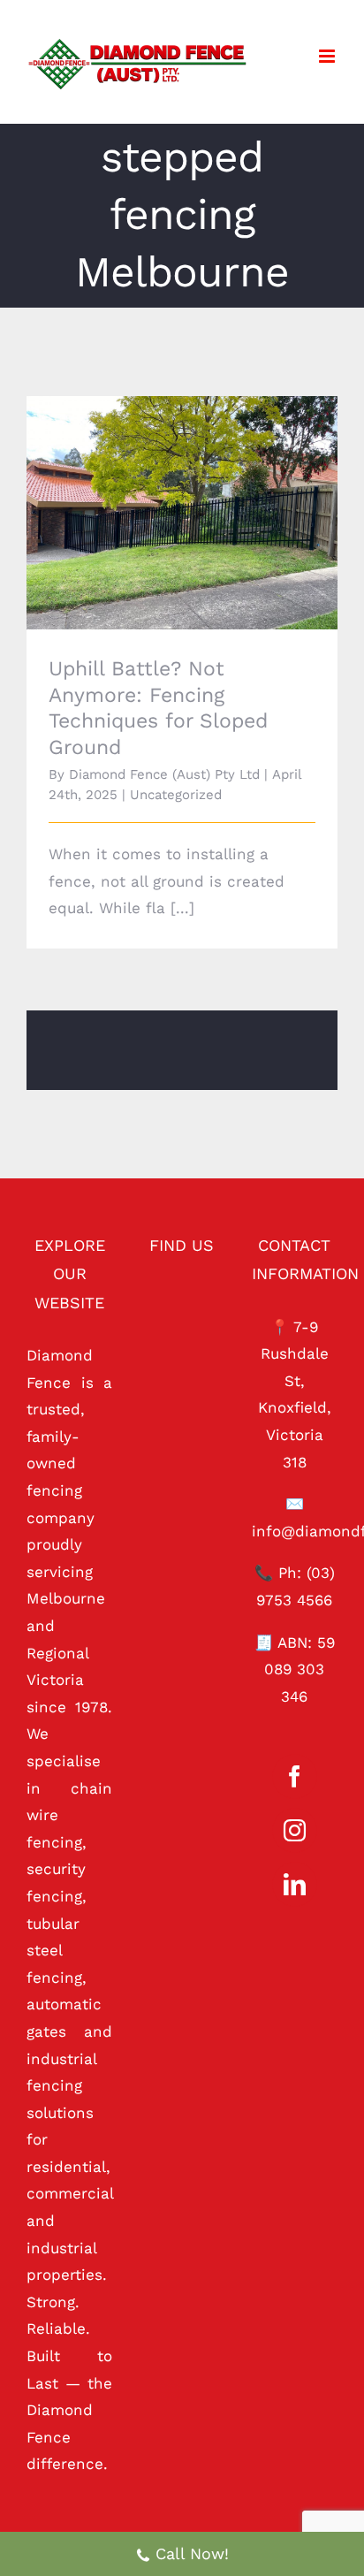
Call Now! (192, 2553)
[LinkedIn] (295, 1884)
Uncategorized (176, 795)
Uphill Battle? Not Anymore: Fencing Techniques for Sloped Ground (158, 488)
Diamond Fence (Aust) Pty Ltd (164, 774)
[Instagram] (295, 1830)
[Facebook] (295, 1776)
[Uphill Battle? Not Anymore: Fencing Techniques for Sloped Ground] (182, 513)
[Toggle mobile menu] (328, 56)
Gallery (206, 488)
